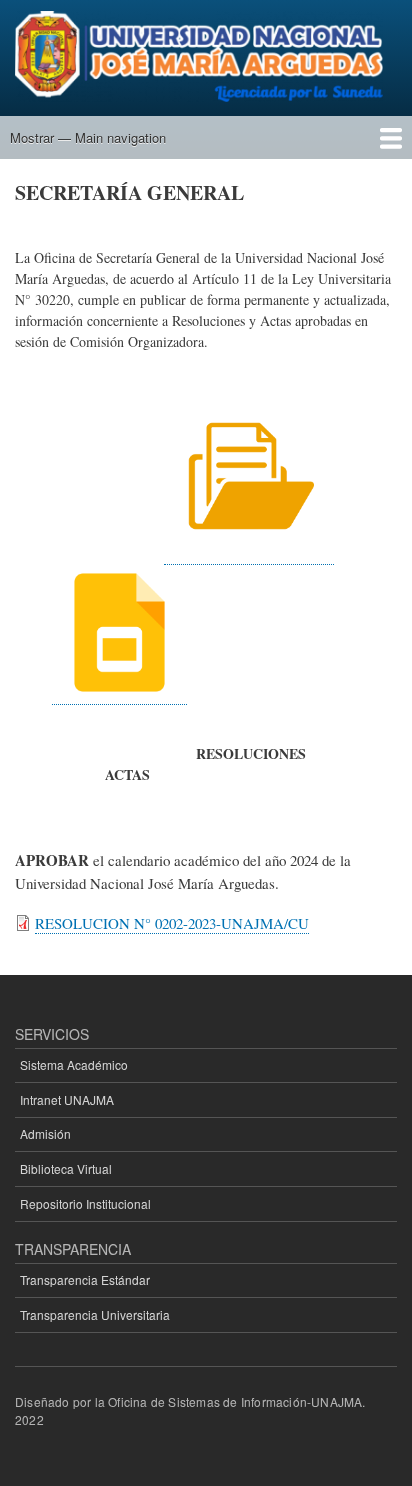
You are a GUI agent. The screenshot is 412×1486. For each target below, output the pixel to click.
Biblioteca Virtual (66, 1168)
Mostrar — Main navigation (88, 137)
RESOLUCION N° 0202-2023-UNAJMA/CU (172, 923)
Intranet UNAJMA (67, 1099)
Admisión (45, 1133)
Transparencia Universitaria (95, 1314)
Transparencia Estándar (85, 1279)
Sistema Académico (74, 1064)
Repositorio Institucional (85, 1203)
